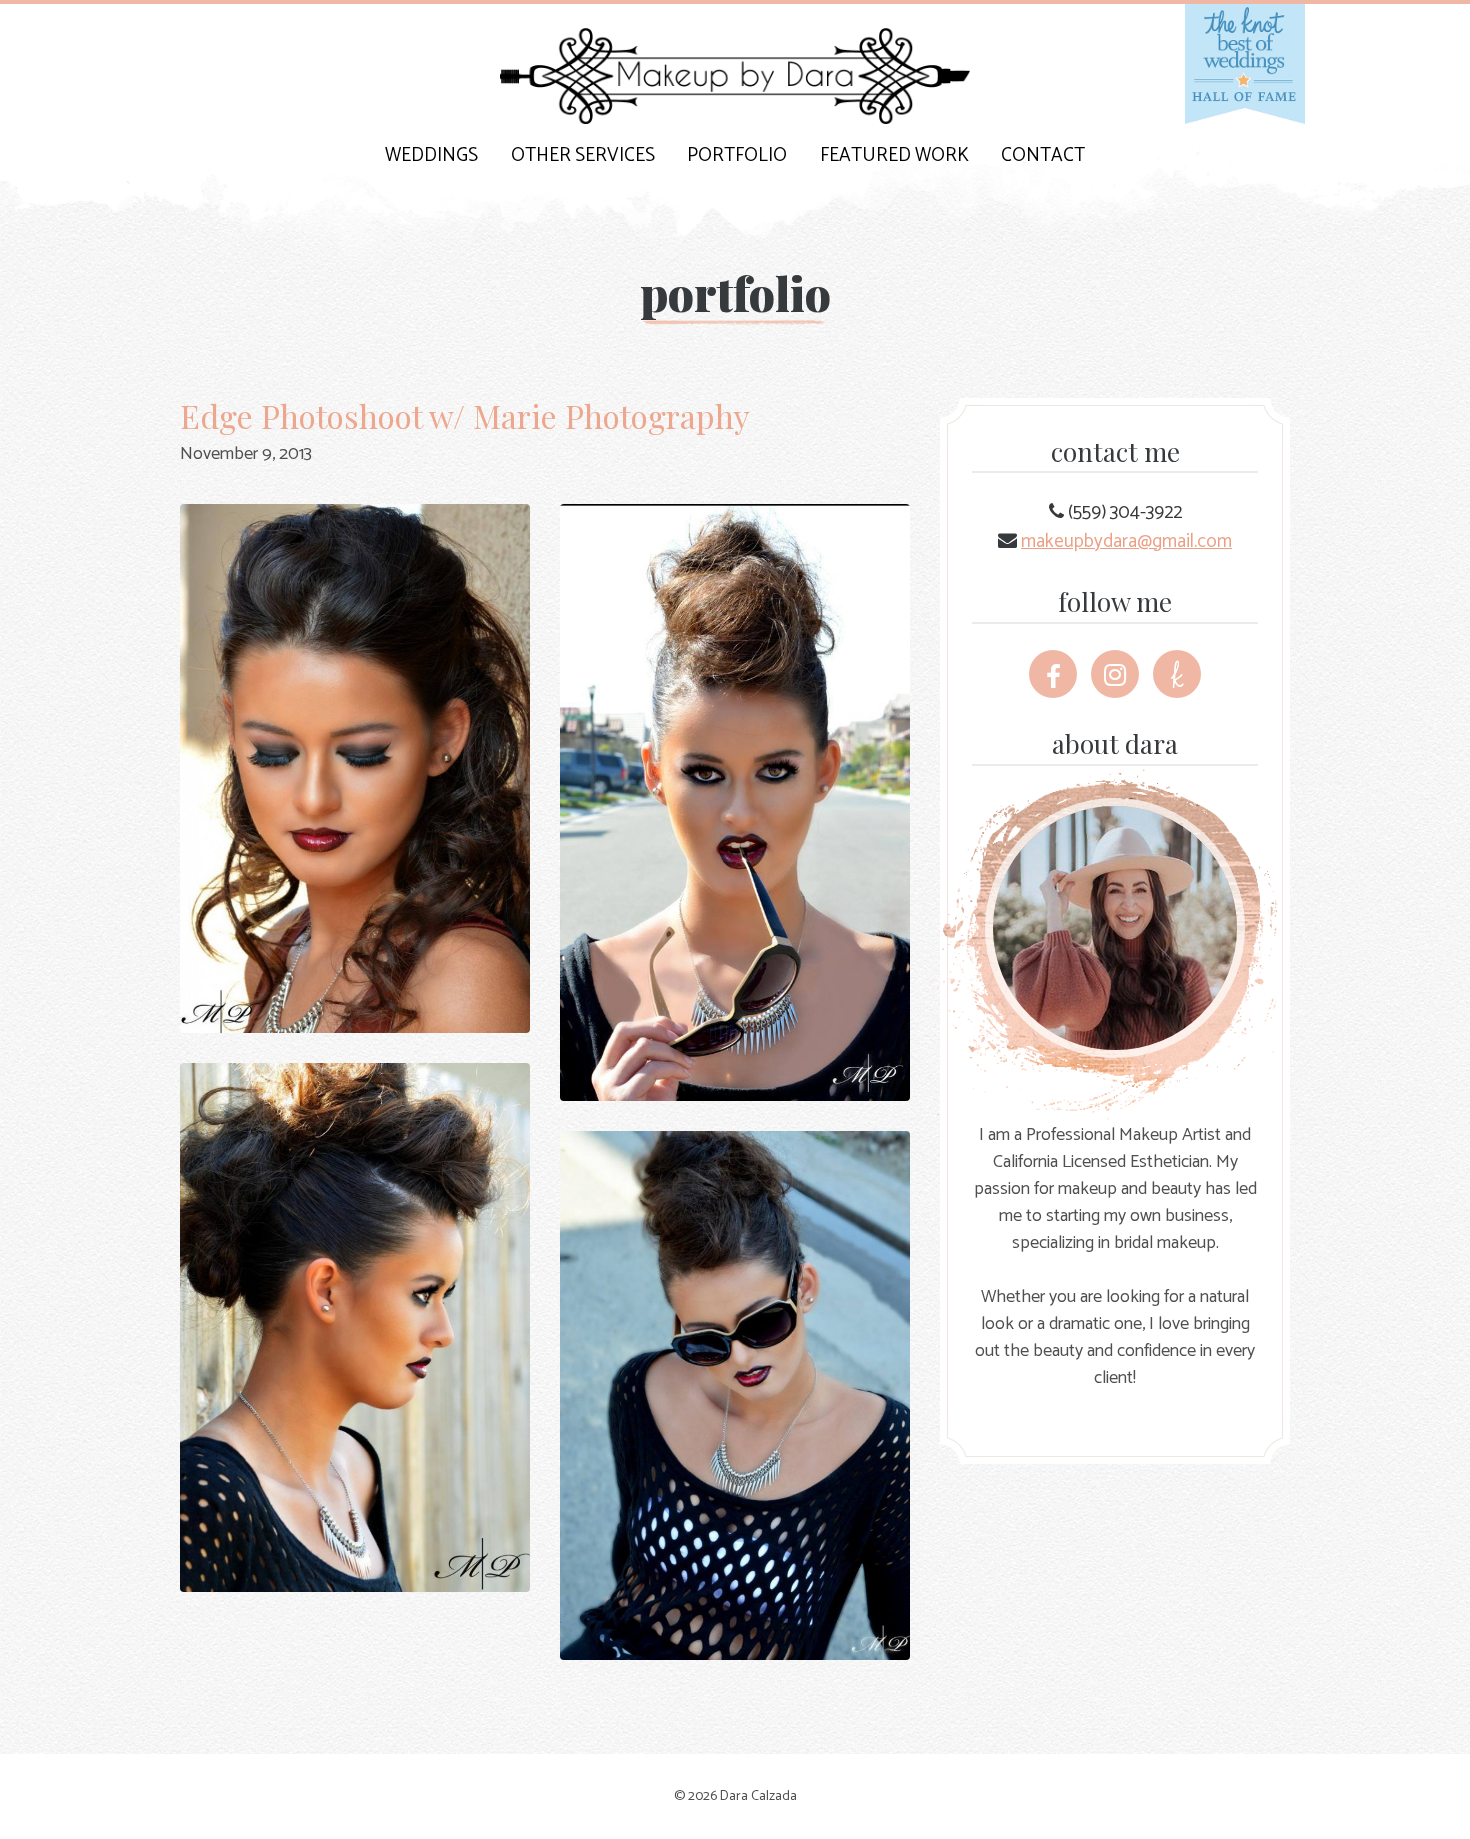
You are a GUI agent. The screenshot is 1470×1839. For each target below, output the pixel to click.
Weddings (431, 155)
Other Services (583, 155)
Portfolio (737, 155)
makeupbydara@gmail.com (1126, 541)
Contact (1043, 155)
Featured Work (894, 155)
